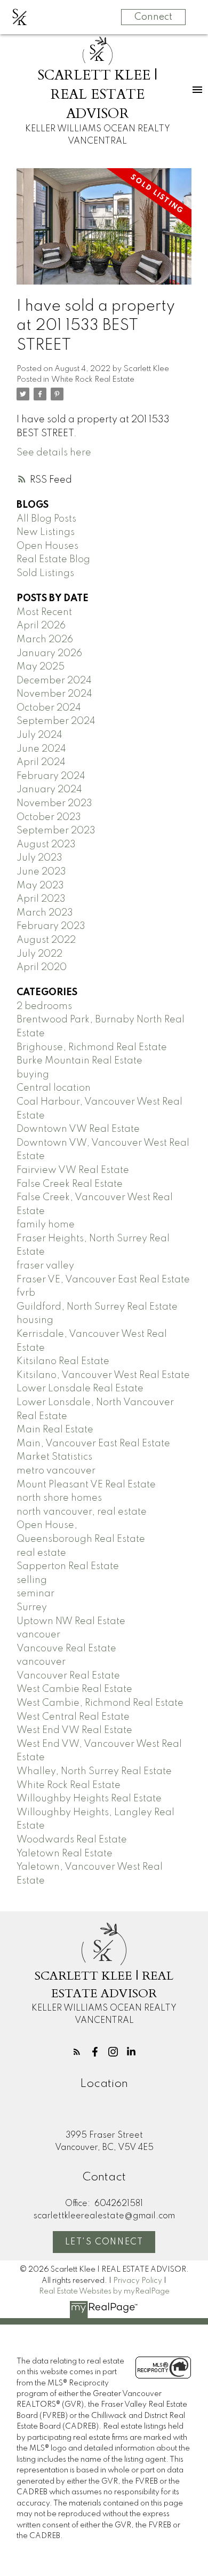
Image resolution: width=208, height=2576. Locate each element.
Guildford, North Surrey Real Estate (97, 1307)
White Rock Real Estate (93, 380)
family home (46, 1225)
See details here (54, 453)
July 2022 (39, 954)
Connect (153, 17)
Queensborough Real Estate (81, 1539)
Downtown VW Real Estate (78, 1129)
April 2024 (41, 762)
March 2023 (45, 913)
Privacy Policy (138, 2281)
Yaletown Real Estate (65, 1854)
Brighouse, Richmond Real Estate (92, 1047)
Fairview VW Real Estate (73, 1170)
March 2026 (45, 640)
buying (33, 1075)
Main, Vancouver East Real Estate (93, 1444)
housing (35, 1320)
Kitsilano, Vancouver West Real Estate (103, 1375)
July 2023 (39, 858)
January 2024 (49, 790)
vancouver (41, 1662)
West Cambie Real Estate (74, 1689)
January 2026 (49, 653)
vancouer (38, 1635)
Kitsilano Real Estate (63, 1361)
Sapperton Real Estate (68, 1566)
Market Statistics (54, 1457)
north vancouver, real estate (82, 1512)
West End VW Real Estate (74, 1730)
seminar (35, 1594)
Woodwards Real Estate (72, 1840)
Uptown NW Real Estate (71, 1621)
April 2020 (42, 967)
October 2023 (49, 817)
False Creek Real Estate (70, 1184)
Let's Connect (104, 2242)
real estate (41, 1553)
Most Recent (44, 612)
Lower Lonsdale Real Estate (80, 1389)
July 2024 (39, 735)
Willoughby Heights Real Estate (89, 1799)
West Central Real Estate (73, 1717)
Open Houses (47, 546)
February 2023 (51, 926)
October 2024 (49, 708)
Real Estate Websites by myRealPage (104, 2291)
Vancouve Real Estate (66, 1649)
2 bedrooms (44, 1006)
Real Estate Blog (53, 560)
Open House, (47, 1525)
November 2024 (54, 694)
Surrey (32, 1608)
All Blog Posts (46, 519)
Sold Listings (45, 573)
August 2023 (46, 845)
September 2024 (56, 721)
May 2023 (40, 886)
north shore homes (59, 1498)
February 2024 (51, 776)
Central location (54, 1088)
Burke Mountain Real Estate (79, 1061)
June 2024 (41, 749)
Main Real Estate (55, 1430)
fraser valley (45, 1266)
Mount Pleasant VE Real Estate (86, 1485)
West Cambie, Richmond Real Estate (100, 1703)
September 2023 (56, 831)
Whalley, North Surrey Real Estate (94, 1771)
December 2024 (54, 681)
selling (32, 1580)
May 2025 (41, 667)
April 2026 (41, 626)
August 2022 (46, 940)
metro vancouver (56, 1471)
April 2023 (41, 899)
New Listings (46, 532)
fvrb (26, 1293)
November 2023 (54, 803)
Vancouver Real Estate (68, 1676)
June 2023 (41, 872)
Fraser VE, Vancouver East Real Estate (103, 1280)
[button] (77, 2052)
